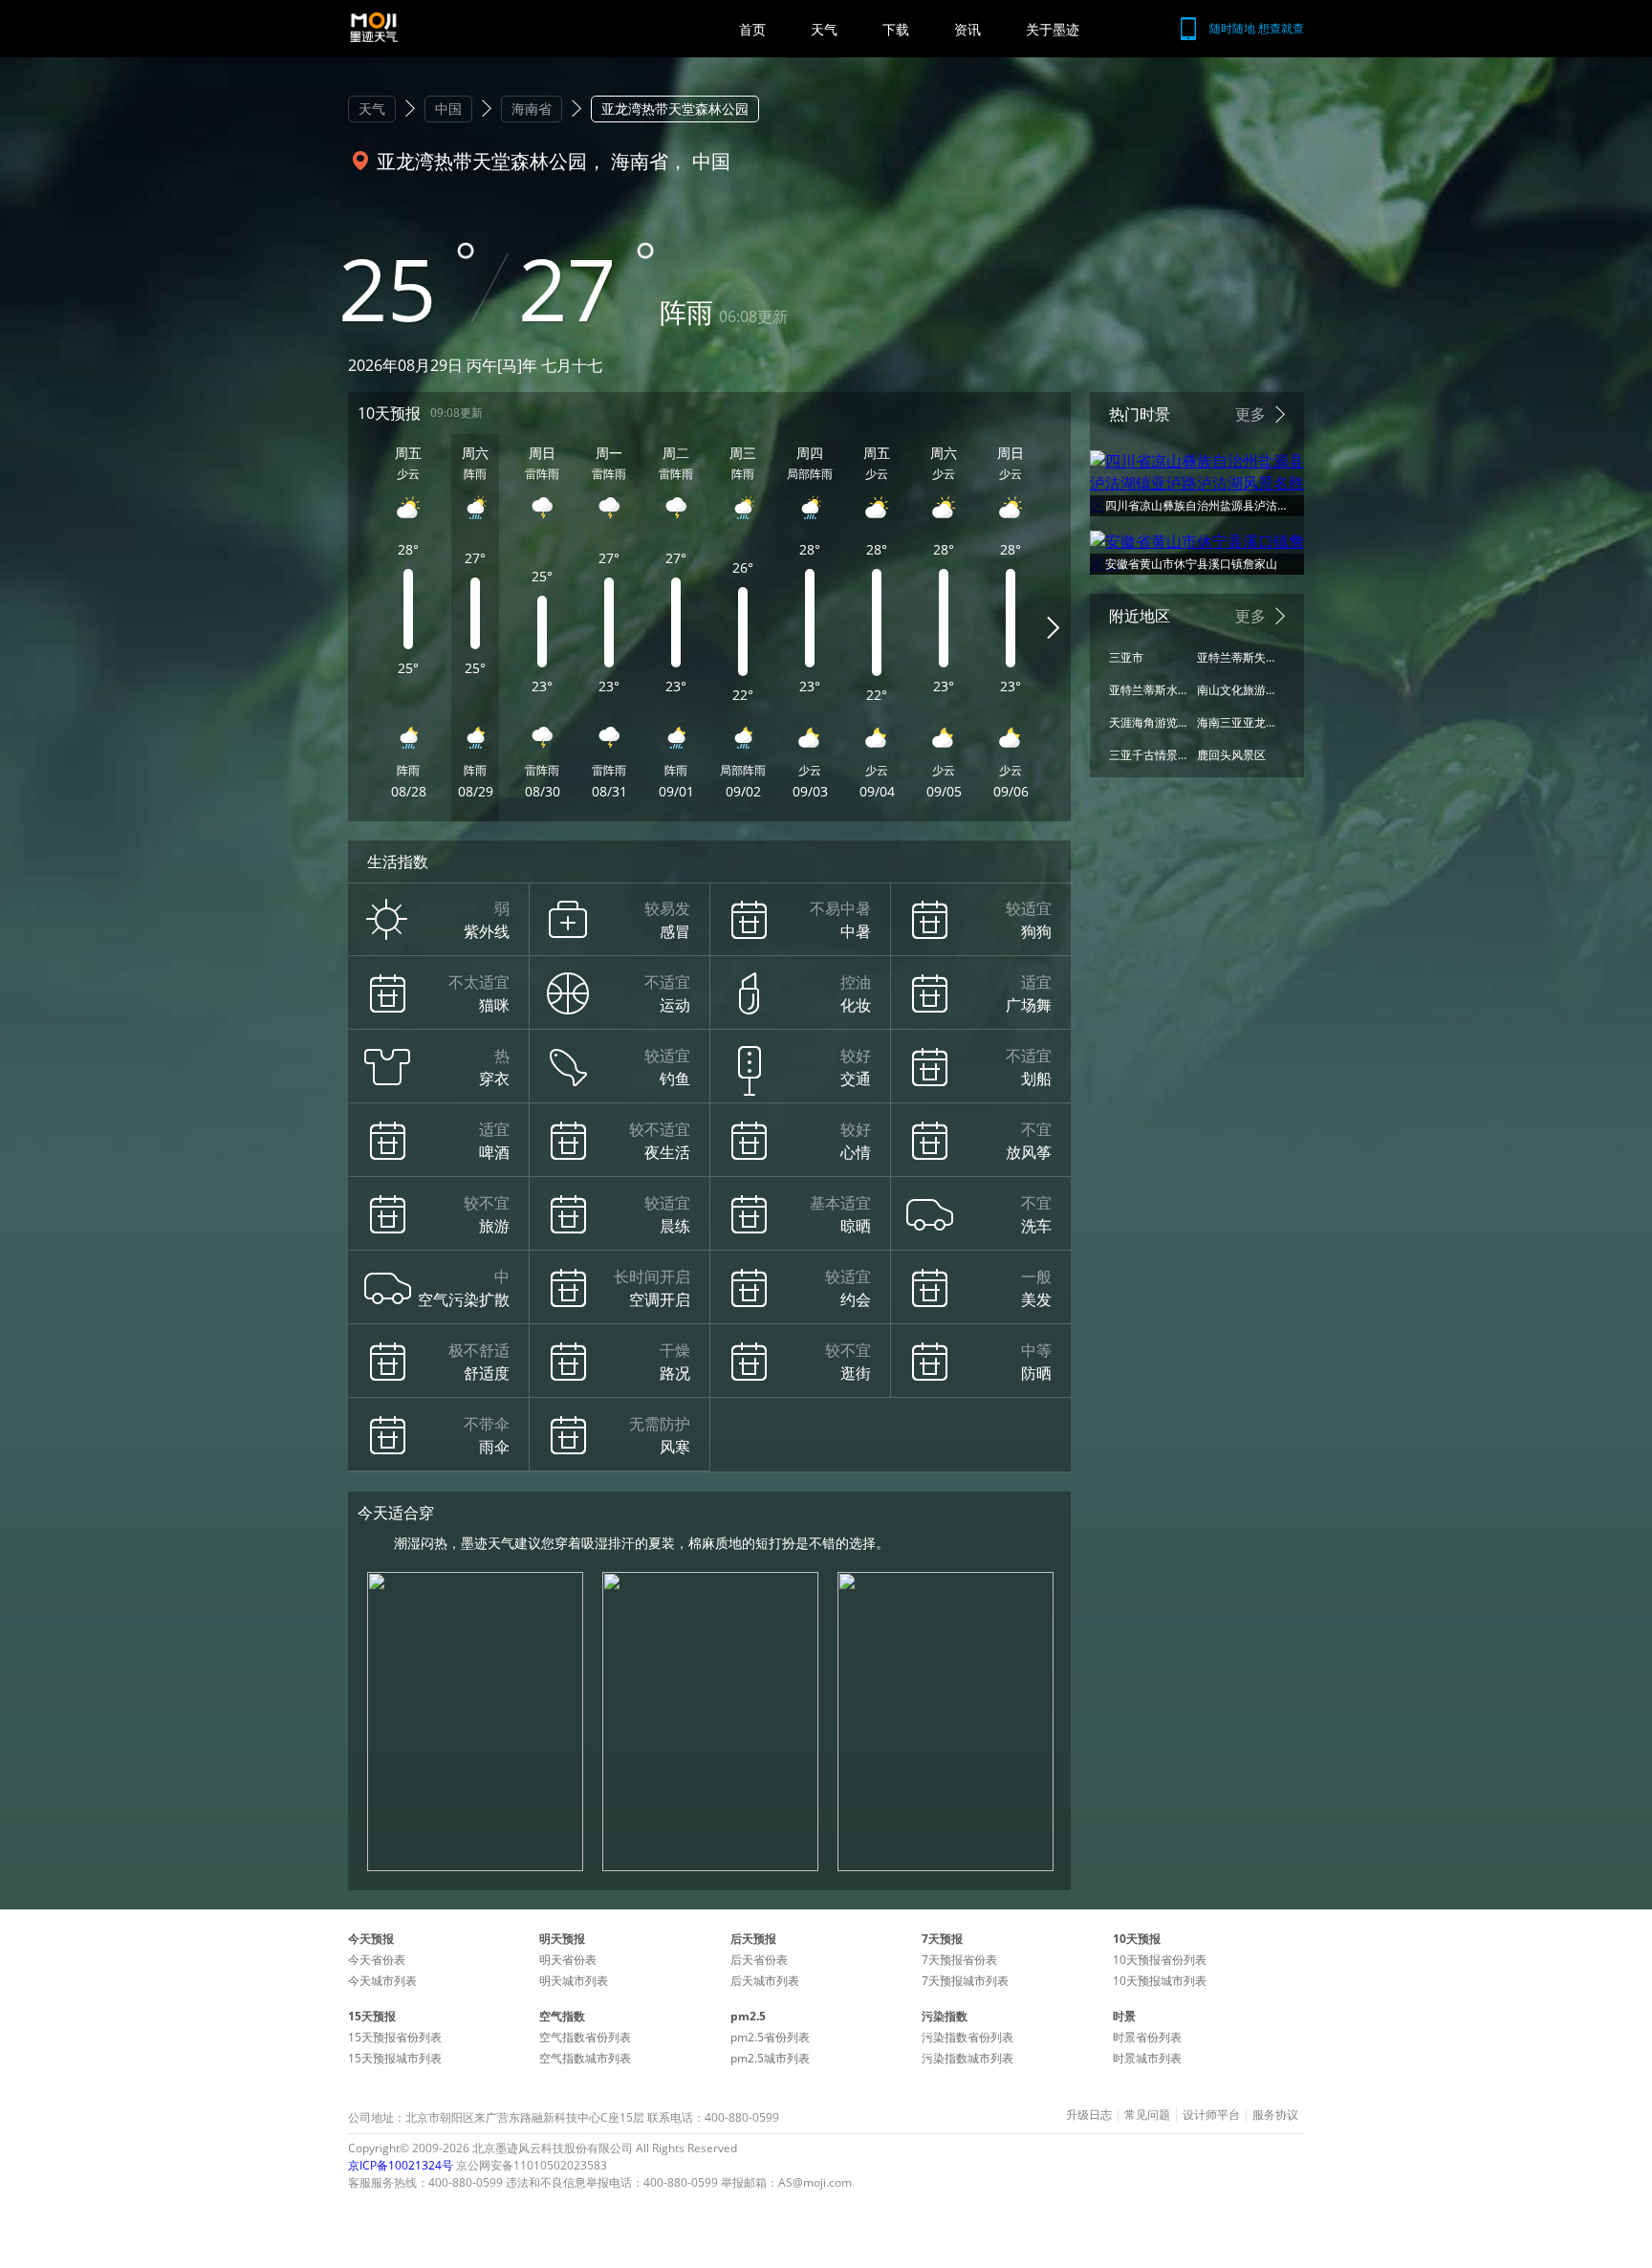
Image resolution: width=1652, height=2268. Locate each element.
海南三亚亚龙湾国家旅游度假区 (1236, 722)
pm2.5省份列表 (770, 2037)
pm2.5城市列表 (770, 2058)
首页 (752, 29)
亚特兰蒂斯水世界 (1148, 690)
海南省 (532, 109)
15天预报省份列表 (395, 2037)
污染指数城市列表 (967, 2058)
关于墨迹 (1053, 29)
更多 (1250, 414)
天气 (824, 29)
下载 (896, 29)
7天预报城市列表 (965, 1981)
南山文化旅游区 (1236, 690)
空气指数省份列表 (585, 2037)
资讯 (967, 29)
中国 (448, 109)
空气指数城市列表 (585, 2058)
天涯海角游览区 (1148, 722)
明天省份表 (568, 1960)
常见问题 (1147, 2115)
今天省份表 (377, 1960)
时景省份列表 (1147, 2037)
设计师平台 (1211, 2115)
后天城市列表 (765, 1981)
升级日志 (1089, 2115)
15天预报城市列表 (395, 2058)
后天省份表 (759, 1960)
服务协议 (1275, 2115)
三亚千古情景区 (1148, 755)
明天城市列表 (574, 1981)
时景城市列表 (1147, 2058)
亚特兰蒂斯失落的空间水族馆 (1236, 657)
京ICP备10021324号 (401, 2165)
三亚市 (1126, 657)
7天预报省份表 (959, 1960)
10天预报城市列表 (1160, 1981)
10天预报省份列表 (1160, 1960)
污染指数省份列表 (967, 2037)
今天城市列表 (382, 1981)
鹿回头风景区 (1231, 755)
